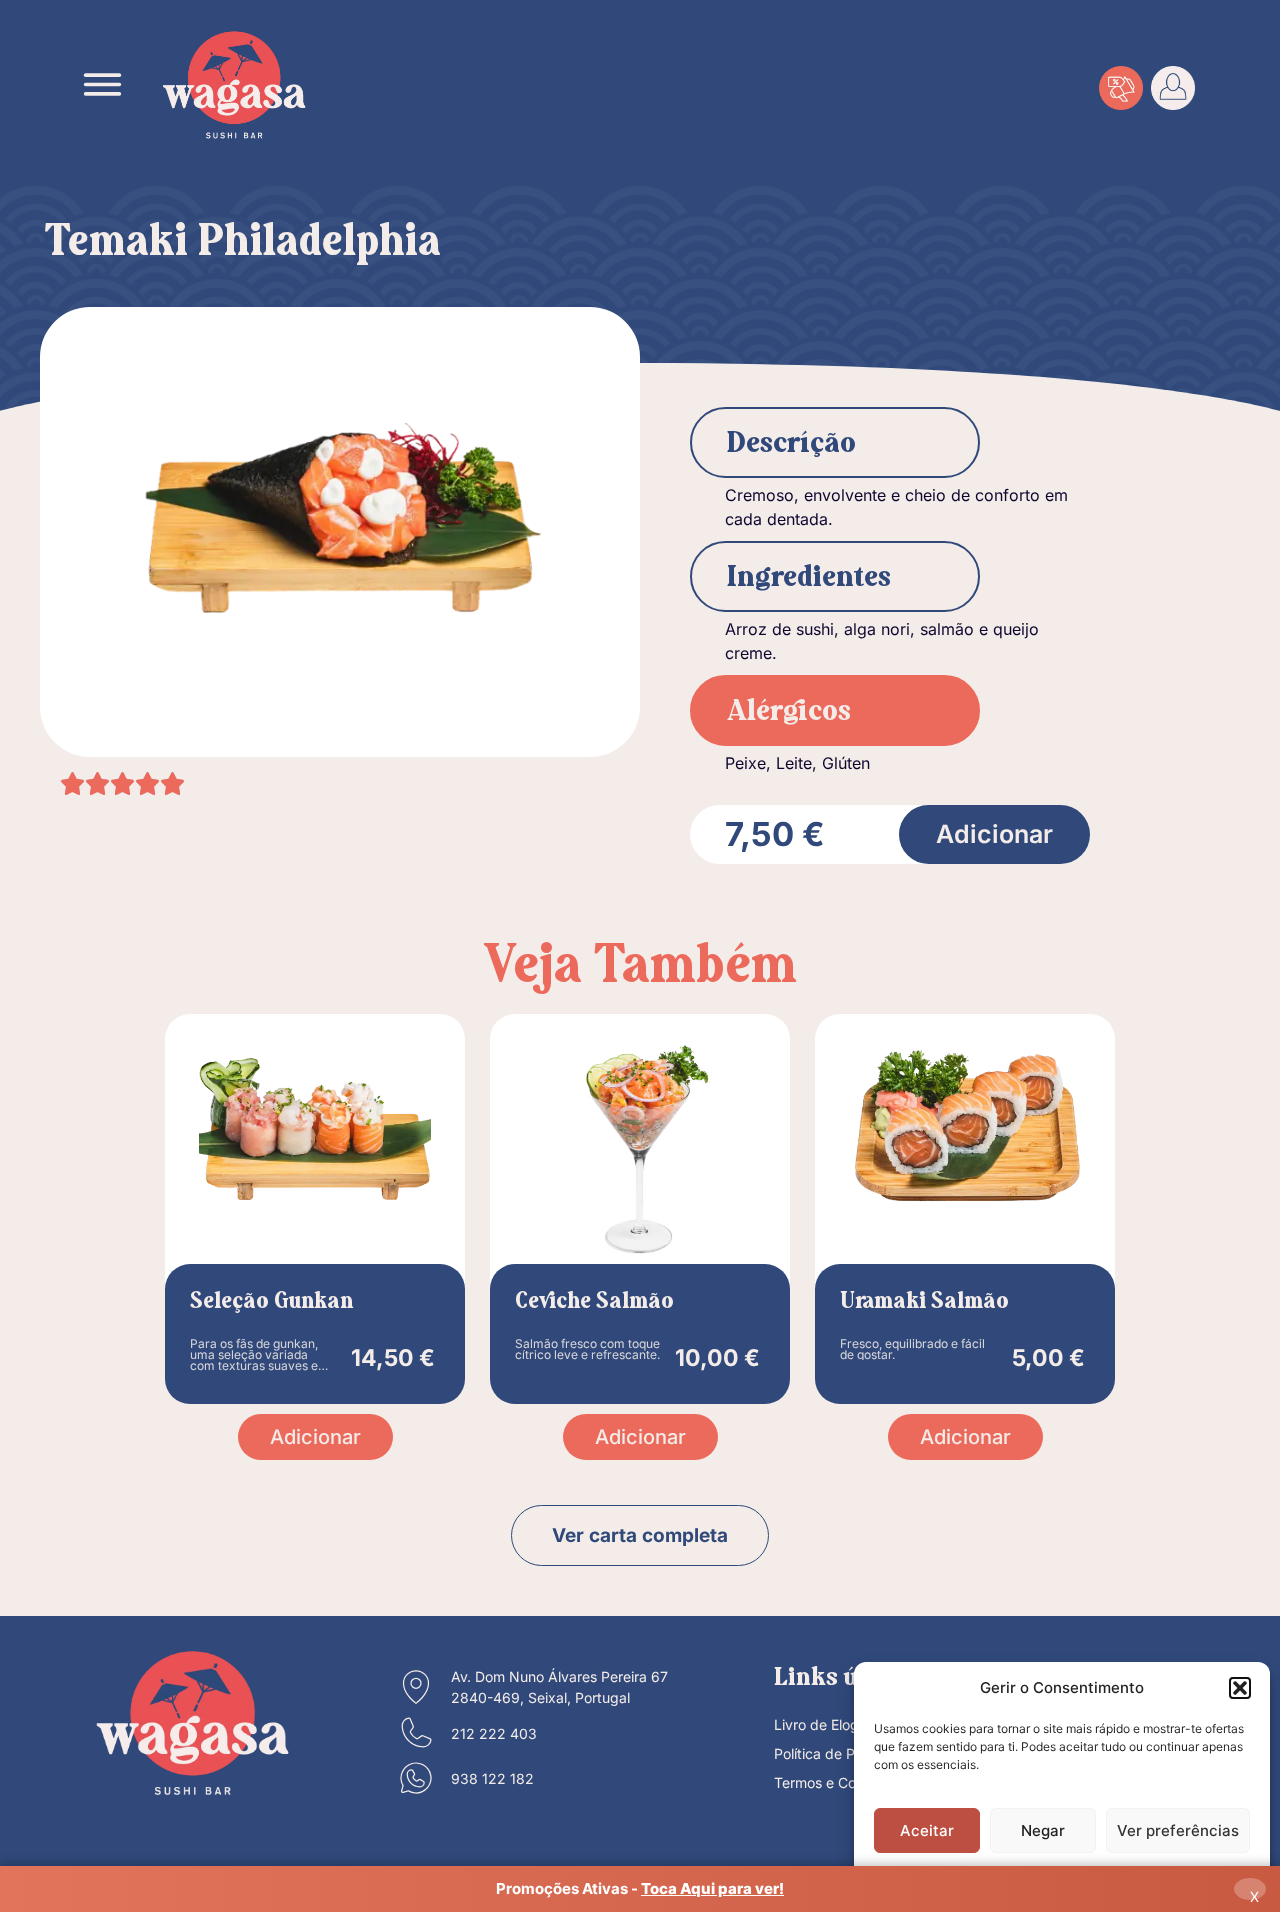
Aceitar (927, 1830)
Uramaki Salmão (924, 1301)
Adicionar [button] (315, 1437)
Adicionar (994, 834)
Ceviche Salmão (594, 1301)
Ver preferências (1178, 1830)
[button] (1240, 1688)
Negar (1043, 1830)
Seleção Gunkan (271, 1301)
